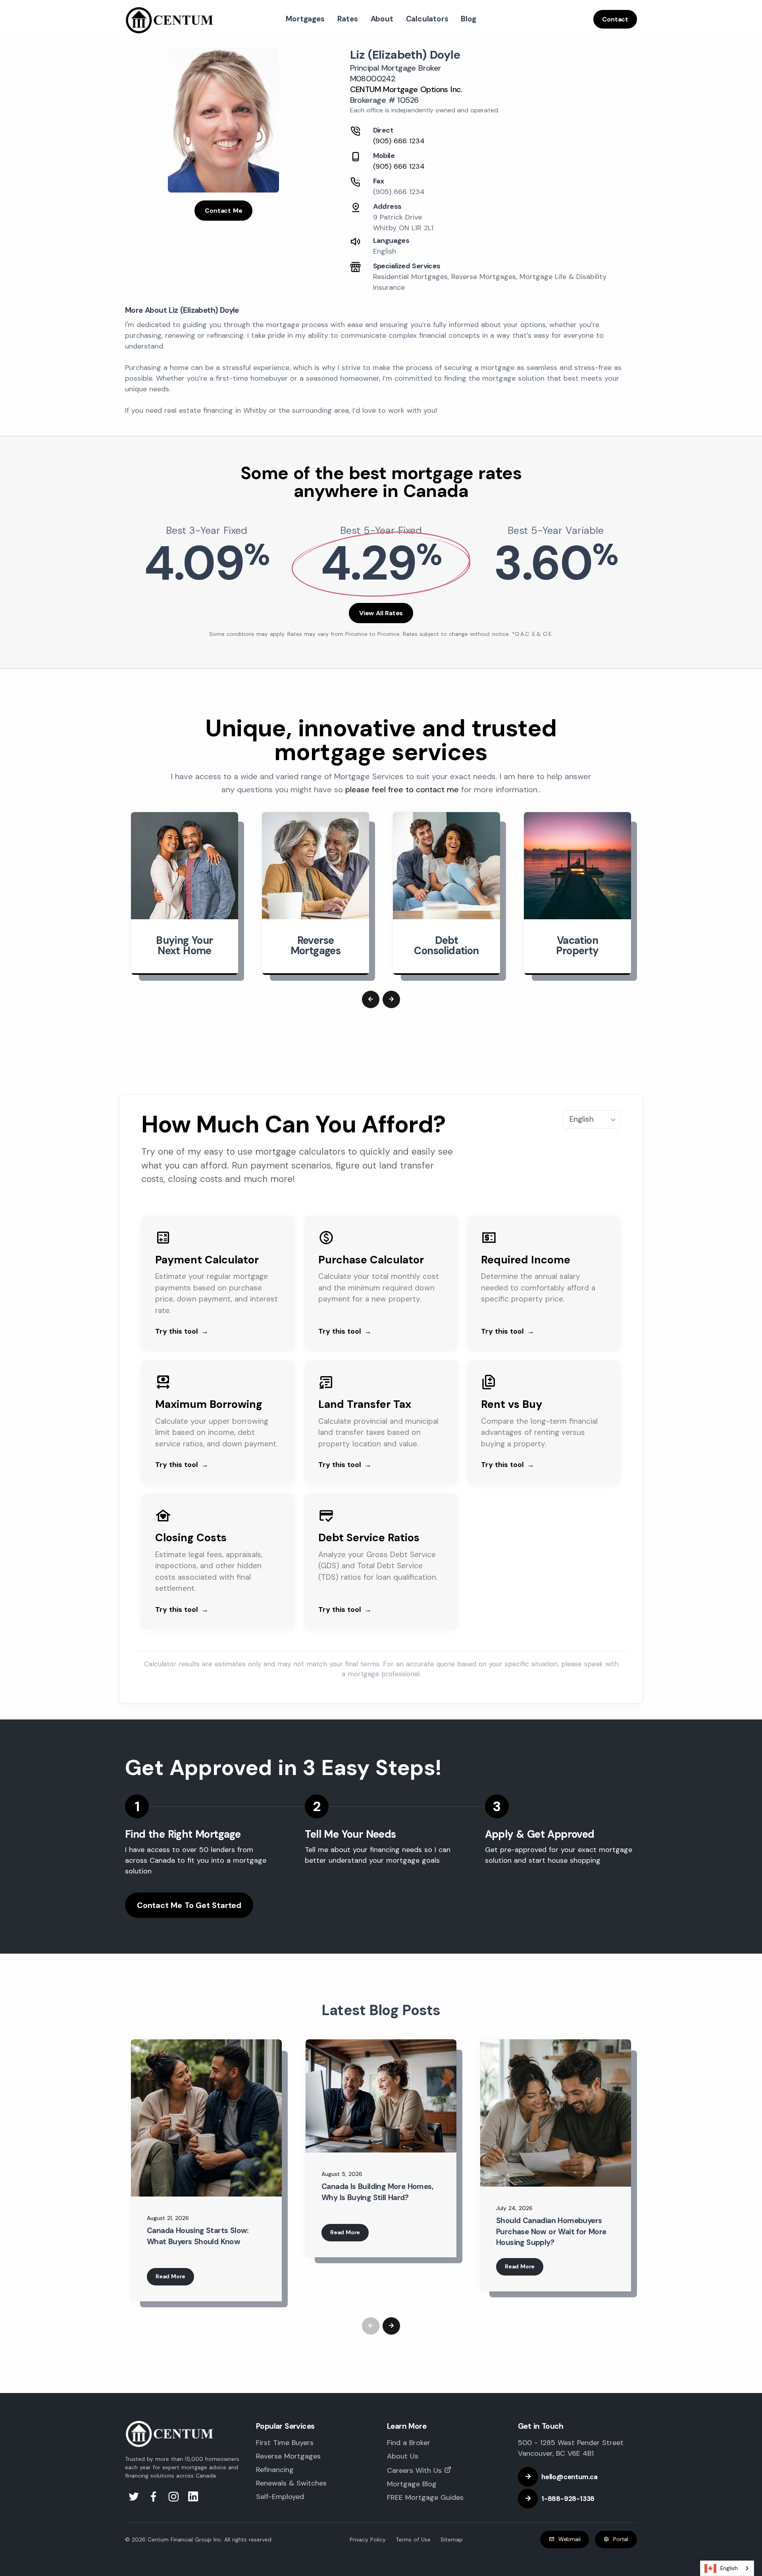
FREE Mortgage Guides (425, 2497)
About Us (403, 2456)
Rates (348, 19)
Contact (615, 19)
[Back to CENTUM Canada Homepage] (170, 19)
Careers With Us (414, 2470)
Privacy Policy (368, 2539)
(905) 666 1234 (399, 141)
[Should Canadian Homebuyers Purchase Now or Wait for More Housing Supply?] (556, 2113)
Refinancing (275, 2470)
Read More (170, 2276)
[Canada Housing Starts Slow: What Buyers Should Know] (206, 2118)
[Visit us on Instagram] (175, 2499)
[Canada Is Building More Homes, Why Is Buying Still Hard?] (381, 2096)
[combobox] (727, 2568)
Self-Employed (280, 2497)
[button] (371, 999)
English (729, 2568)
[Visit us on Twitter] (135, 2499)
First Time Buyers (285, 2443)
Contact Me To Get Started (189, 1905)
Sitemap (452, 2539)
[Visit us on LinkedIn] (193, 2499)
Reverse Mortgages (288, 2456)
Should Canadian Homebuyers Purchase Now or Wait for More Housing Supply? (551, 2231)
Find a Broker (409, 2443)
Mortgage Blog (412, 2484)
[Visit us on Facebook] (155, 2499)
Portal (621, 2539)
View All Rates (381, 613)
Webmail (570, 2539)
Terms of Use (413, 2539)
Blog (468, 19)
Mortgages (305, 19)
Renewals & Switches (291, 2483)
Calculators (427, 19)
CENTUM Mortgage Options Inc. (406, 89)
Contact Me (223, 211)
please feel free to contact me (402, 789)
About (382, 19)
